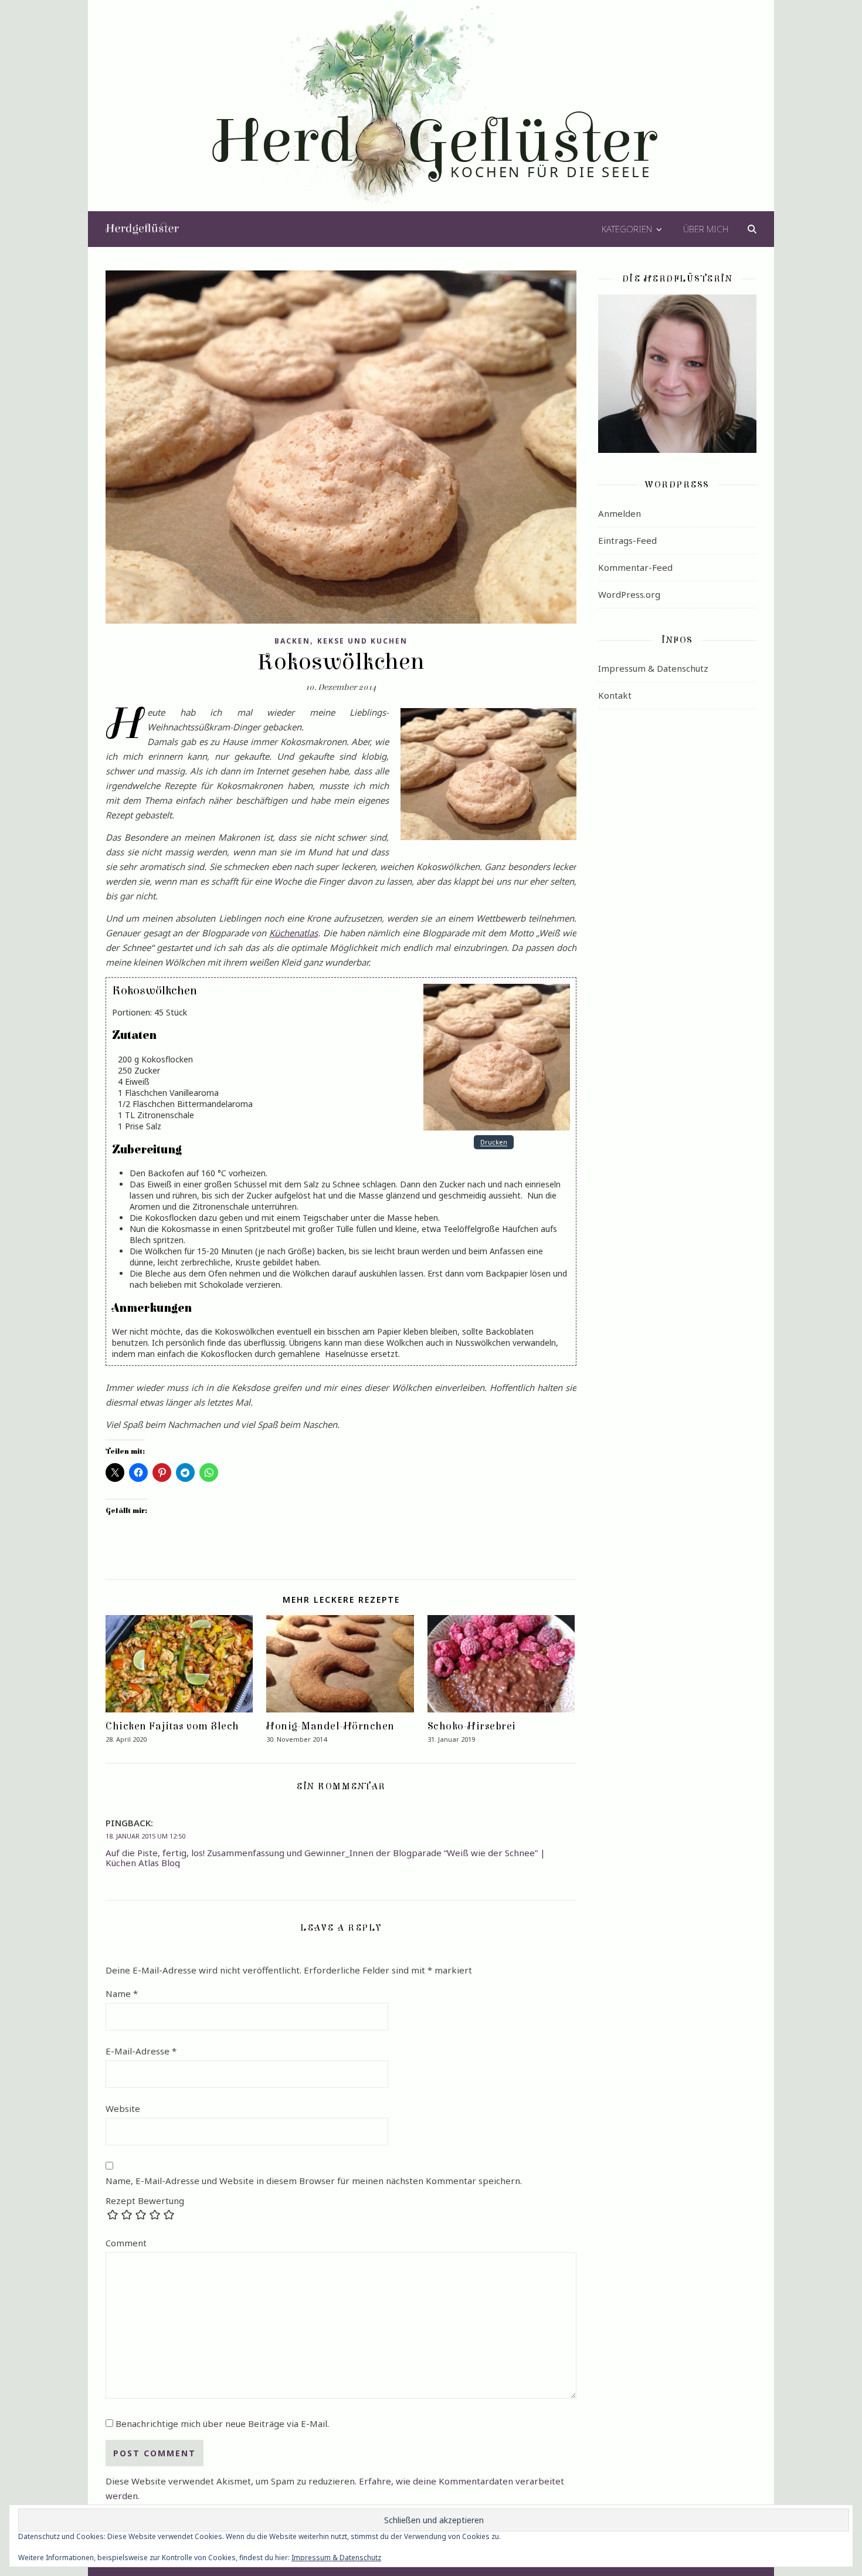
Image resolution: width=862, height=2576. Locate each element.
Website (123, 2108)
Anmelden (620, 513)
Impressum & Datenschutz (653, 668)
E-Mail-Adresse (141, 2051)
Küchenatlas (293, 933)
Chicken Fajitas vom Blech (172, 1726)
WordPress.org (629, 594)
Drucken (494, 1143)
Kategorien (627, 229)
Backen (292, 641)
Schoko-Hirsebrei (472, 1726)
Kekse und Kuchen (362, 641)
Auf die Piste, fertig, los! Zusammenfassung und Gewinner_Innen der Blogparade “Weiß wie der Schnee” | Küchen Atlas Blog (325, 1858)
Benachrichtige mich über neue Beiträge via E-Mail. (222, 2423)
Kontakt (615, 695)
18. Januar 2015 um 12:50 (145, 1836)
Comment (126, 2243)
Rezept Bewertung (145, 2201)
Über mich (706, 229)
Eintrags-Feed (627, 540)
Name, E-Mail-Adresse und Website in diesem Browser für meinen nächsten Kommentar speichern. (314, 2181)
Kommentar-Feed (635, 567)
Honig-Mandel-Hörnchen (330, 1726)
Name (122, 1993)
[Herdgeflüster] (431, 113)
